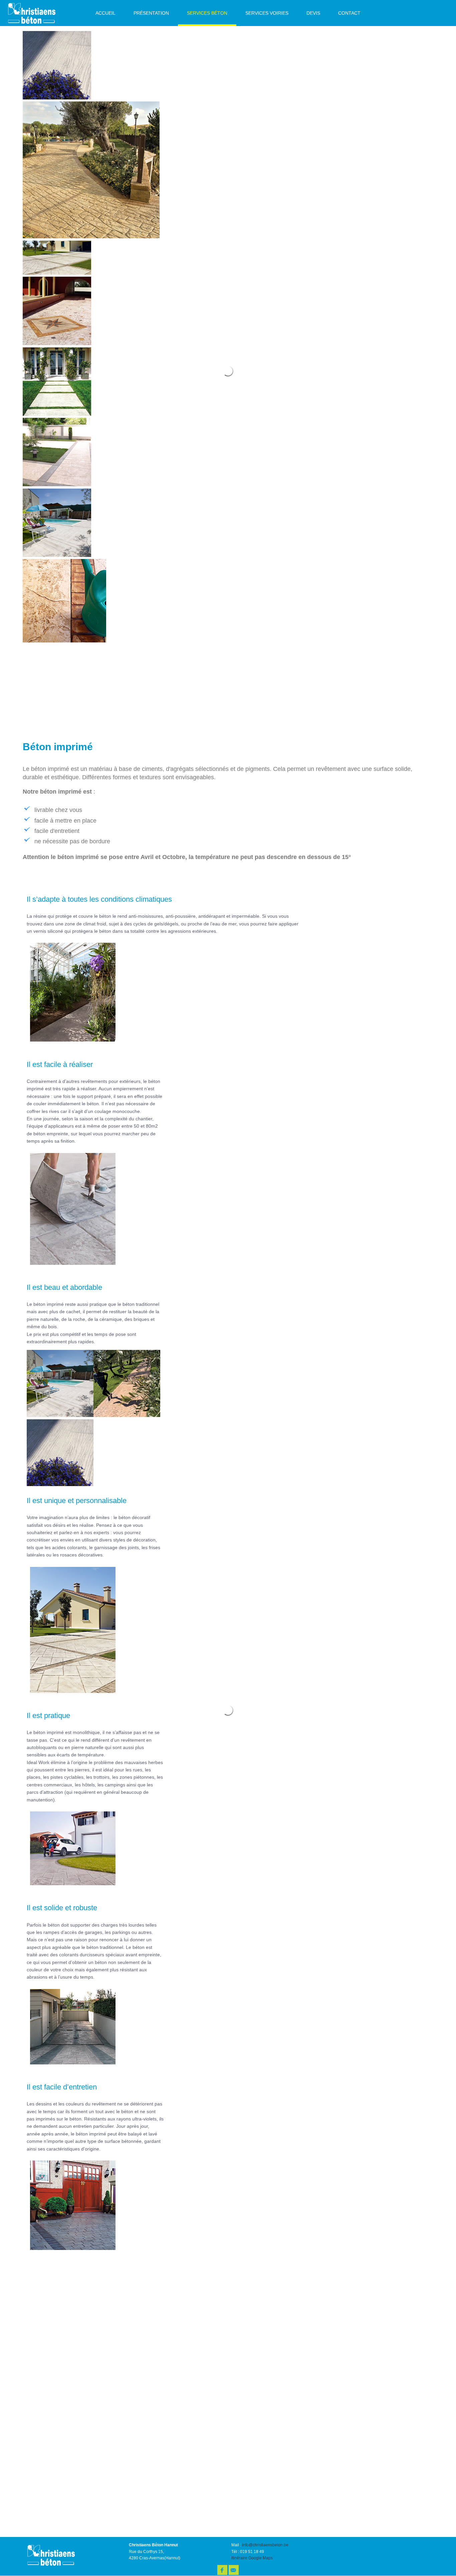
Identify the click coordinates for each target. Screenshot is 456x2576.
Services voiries (267, 13)
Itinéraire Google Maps (252, 2558)
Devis (313, 13)
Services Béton (207, 13)
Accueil (105, 13)
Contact (349, 13)
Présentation (151, 13)
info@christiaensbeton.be (265, 2545)
